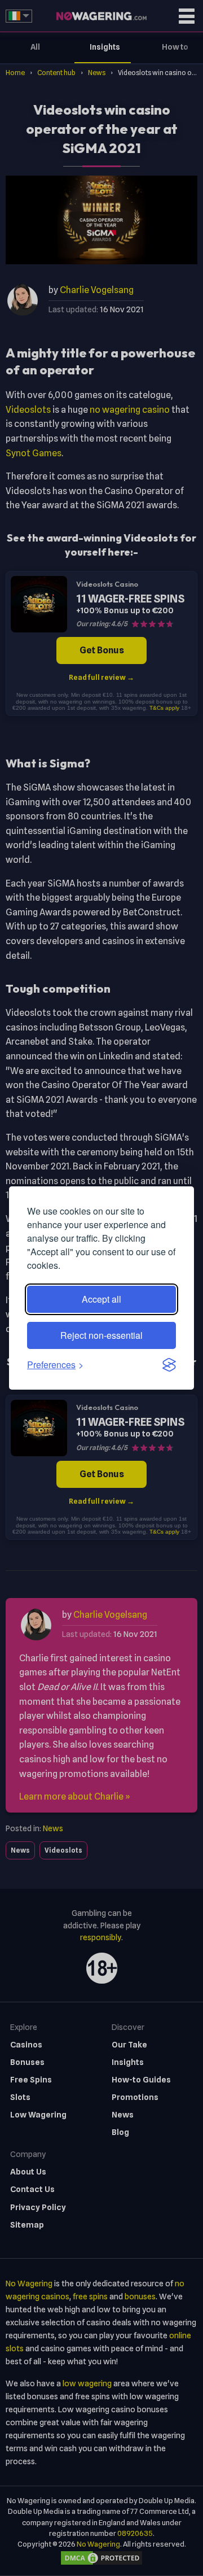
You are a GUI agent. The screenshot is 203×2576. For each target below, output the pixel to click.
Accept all (101, 1299)
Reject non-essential (101, 1335)
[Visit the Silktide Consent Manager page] (169, 1365)
